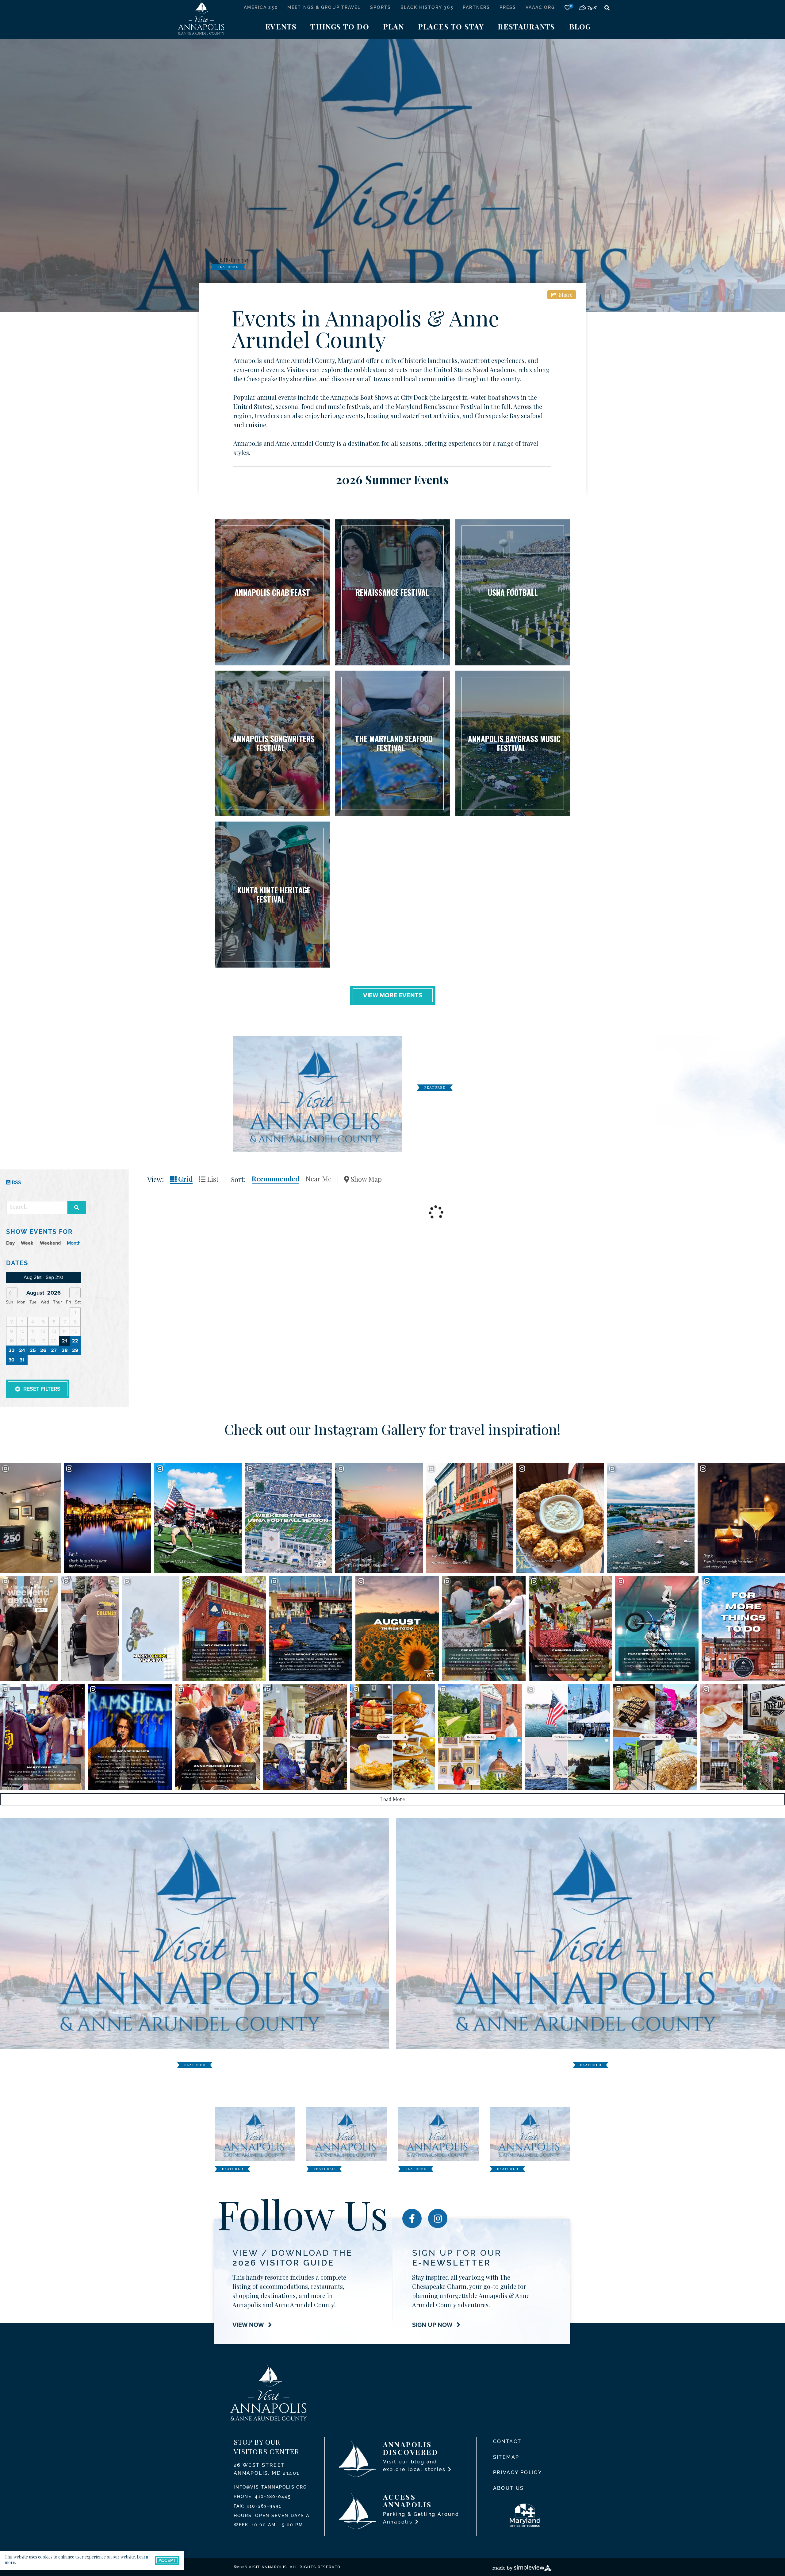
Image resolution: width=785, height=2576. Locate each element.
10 (22, 1332)
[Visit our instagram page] (438, 2218)
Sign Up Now (433, 2325)
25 (33, 1351)
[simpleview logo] (522, 2567)
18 (33, 1341)
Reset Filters (42, 1389)
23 (11, 1351)
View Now (249, 2325)
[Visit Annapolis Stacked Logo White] (201, 16)
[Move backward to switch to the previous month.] (12, 1293)
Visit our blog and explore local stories (415, 2466)
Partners (476, 7)
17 (22, 1341)
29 (75, 1351)
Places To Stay (451, 26)
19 (43, 1341)
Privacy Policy (518, 2472)
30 (11, 1360)
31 (22, 1360)
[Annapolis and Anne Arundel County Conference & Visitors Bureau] (268, 2392)
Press (508, 7)
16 (12, 1341)
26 (43, 1351)
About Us (509, 2488)
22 (75, 1341)
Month (74, 1243)
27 (54, 1351)
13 (54, 1332)
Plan (394, 26)
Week (27, 1243)
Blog (580, 26)
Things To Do (340, 26)
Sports (381, 7)
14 (65, 1332)
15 (75, 1332)
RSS (16, 1182)
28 (65, 1351)
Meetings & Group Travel (324, 7)
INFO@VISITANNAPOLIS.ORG (270, 2487)
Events (281, 26)
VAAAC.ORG (540, 7)
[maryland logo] (530, 2515)
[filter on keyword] (77, 1207)
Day (10, 1243)
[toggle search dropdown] (607, 8)
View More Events (393, 995)
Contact (507, 2441)
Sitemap (506, 2457)
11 (33, 1332)
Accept (167, 2560)
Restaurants (526, 26)
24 (22, 1351)
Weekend (50, 1243)
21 (65, 1341)
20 (54, 1341)
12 (43, 1332)
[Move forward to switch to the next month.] (75, 1293)
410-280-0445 (273, 2497)
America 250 (261, 7)
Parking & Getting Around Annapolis (421, 2518)
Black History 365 (427, 7)
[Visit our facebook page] (412, 2218)
